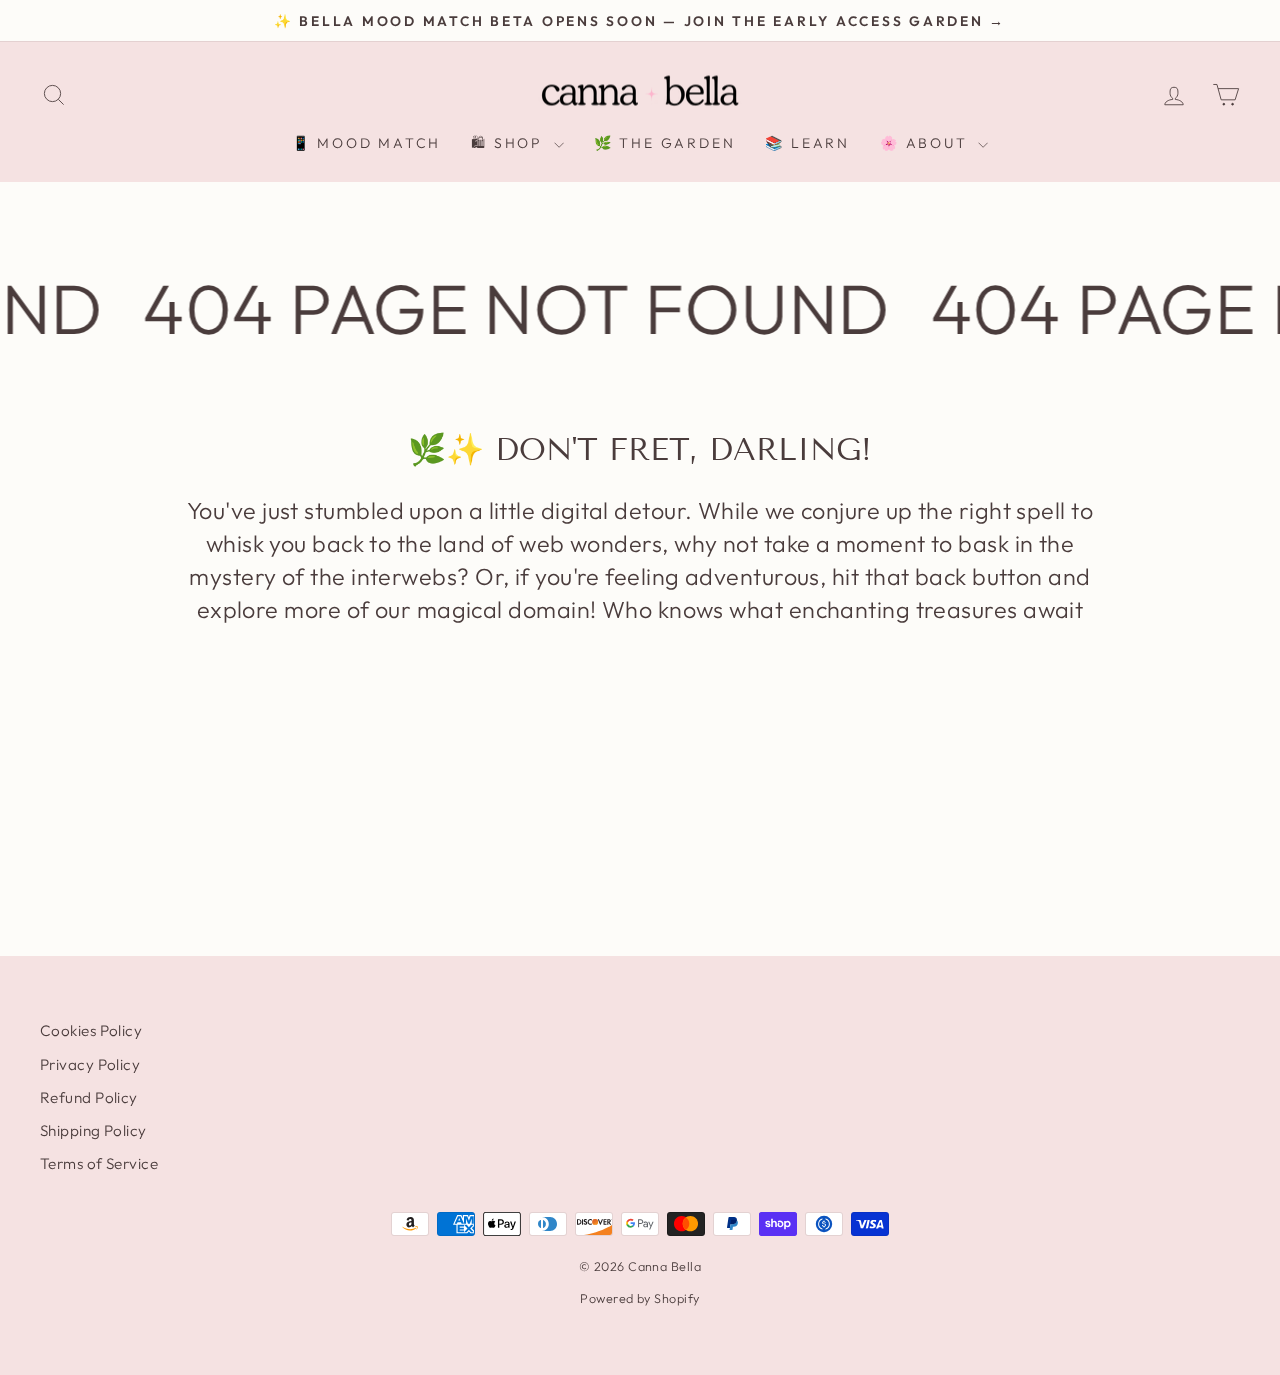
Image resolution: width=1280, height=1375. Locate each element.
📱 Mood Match (367, 143)
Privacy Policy (90, 1064)
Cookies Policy (91, 1030)
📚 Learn (807, 143)
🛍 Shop (510, 143)
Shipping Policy (93, 1130)
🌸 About (926, 143)
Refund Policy (89, 1097)
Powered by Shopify (639, 1298)
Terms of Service (99, 1163)
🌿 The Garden (665, 143)
